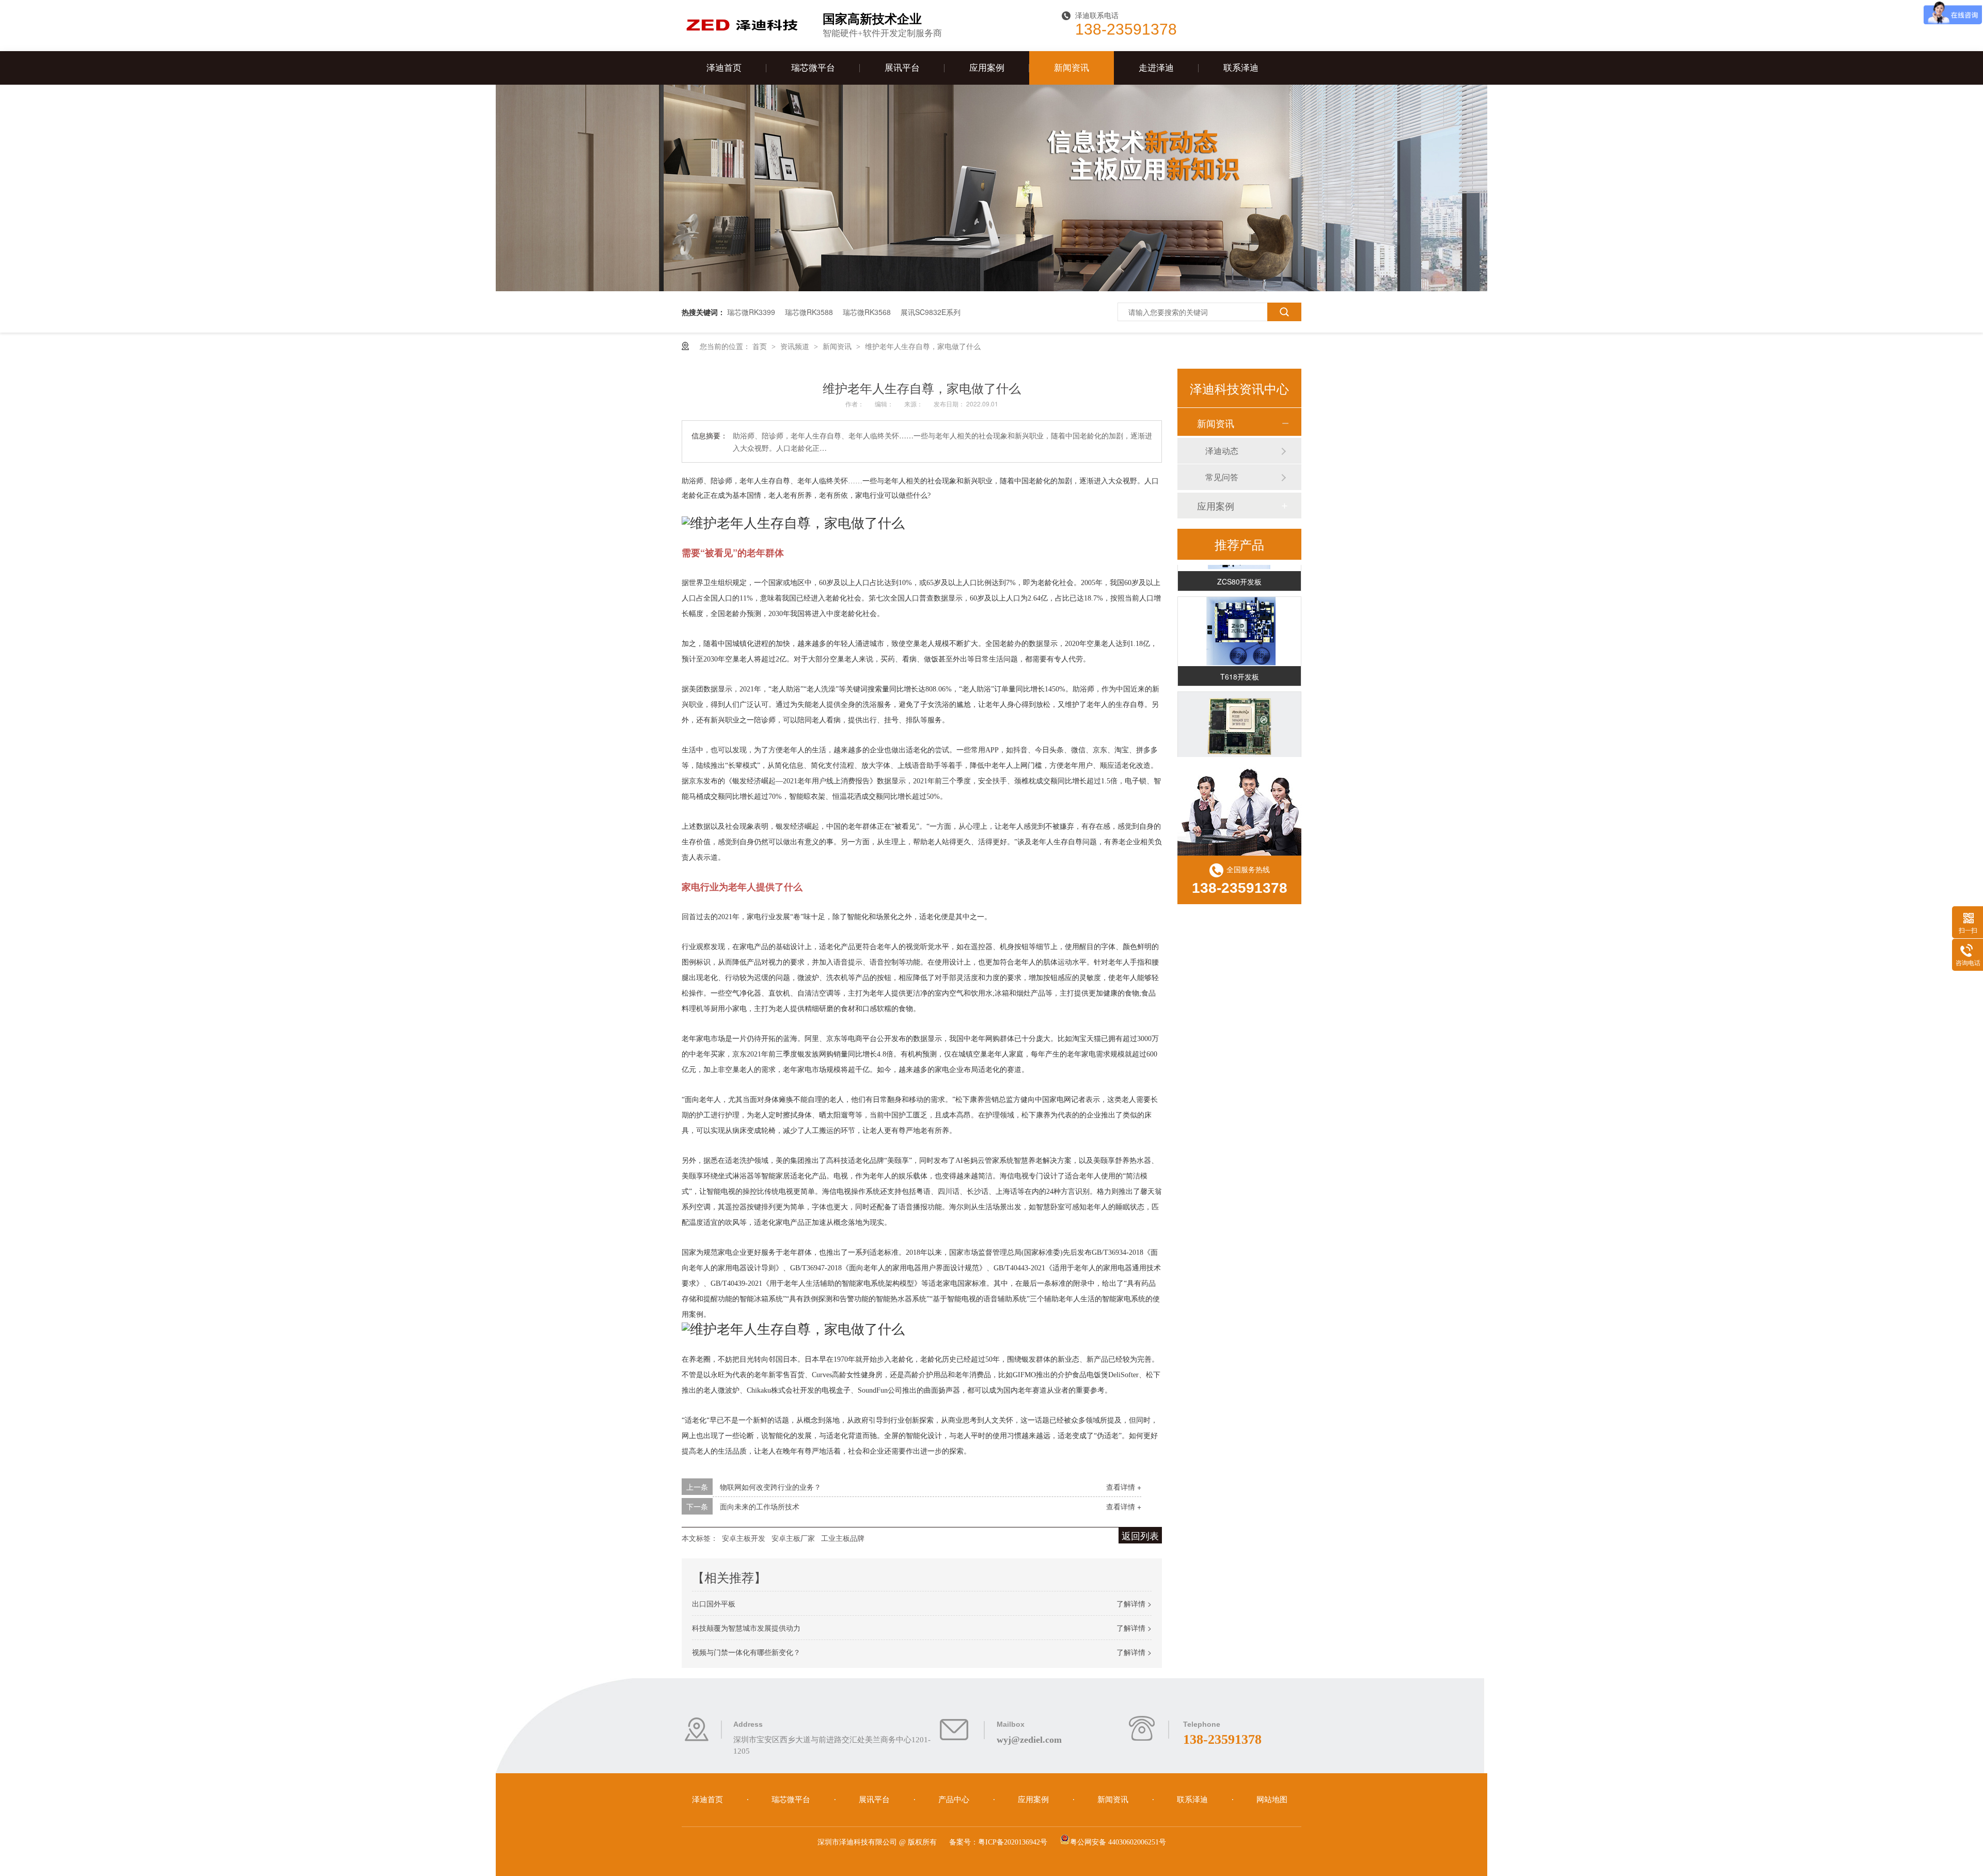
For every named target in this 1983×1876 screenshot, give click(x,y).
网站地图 (1272, 1800)
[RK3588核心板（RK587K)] (1239, 709)
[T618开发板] (1239, 614)
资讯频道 (796, 346)
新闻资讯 (1072, 68)
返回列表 (1140, 1535)
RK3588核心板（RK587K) (1239, 754)
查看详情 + (1124, 1487)
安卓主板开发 (744, 1538)
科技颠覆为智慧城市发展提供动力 (746, 1628)
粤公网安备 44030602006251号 (1118, 1842)
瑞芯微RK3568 (867, 312)
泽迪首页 (724, 68)
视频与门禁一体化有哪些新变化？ (746, 1652)
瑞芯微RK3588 (809, 312)
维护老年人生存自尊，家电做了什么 (923, 346)
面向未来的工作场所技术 (760, 1506)
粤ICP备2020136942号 (1013, 1842)
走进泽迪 (1156, 68)
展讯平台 (902, 68)
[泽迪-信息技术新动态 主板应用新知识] (991, 288)
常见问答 (1222, 477)
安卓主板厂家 (793, 1538)
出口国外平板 (714, 1603)
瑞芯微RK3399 (751, 312)
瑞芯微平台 (813, 68)
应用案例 (987, 68)
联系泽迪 (1241, 68)
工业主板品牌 (843, 1538)
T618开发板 (1240, 659)
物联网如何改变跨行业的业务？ (770, 1487)
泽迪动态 (1222, 451)
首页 (761, 346)
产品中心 (955, 1800)
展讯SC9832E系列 (931, 312)
